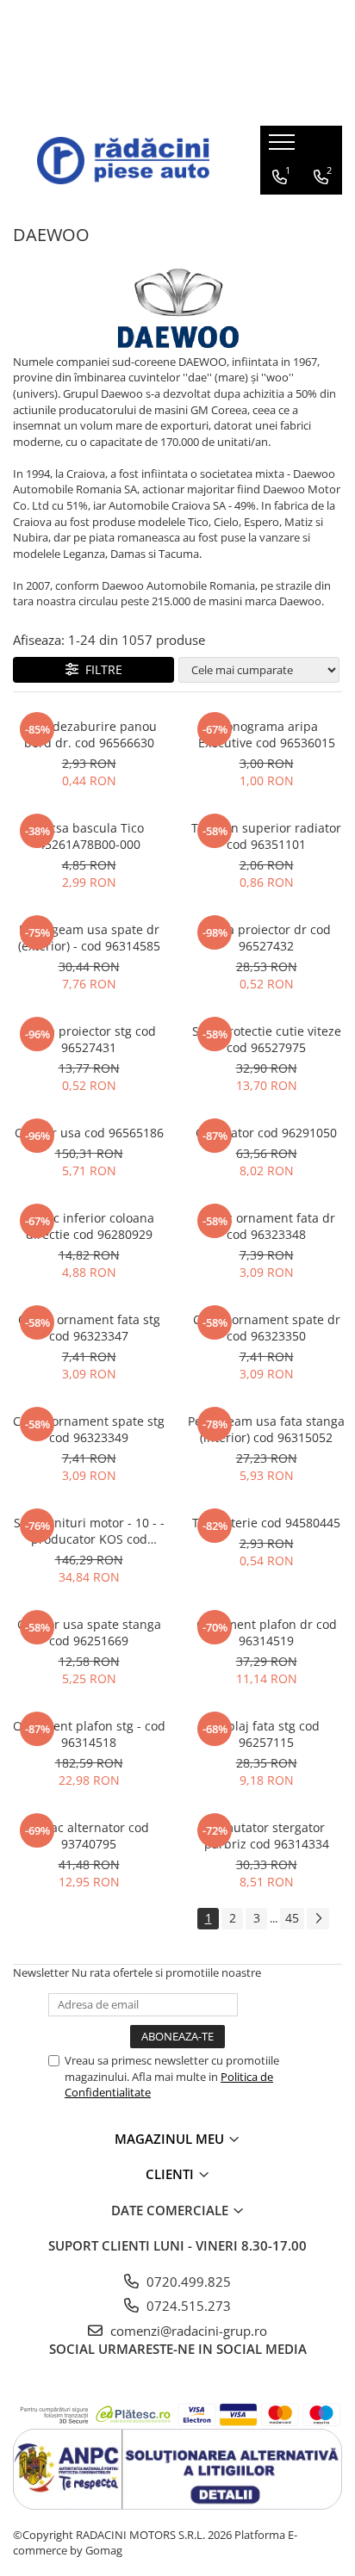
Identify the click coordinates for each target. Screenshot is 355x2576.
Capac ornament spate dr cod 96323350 (267, 1328)
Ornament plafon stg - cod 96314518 (89, 1734)
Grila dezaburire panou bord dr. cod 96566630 (89, 734)
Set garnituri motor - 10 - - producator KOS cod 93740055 (89, 1531)
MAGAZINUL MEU (171, 2139)
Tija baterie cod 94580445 (266, 1523)
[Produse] (284, 147)
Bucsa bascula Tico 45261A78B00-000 (89, 836)
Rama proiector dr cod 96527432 (266, 938)
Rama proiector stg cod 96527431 (89, 1039)
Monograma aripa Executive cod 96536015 (267, 734)
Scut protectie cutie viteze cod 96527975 (267, 1039)
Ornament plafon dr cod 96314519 (267, 1632)
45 (292, 1918)
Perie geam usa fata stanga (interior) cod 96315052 (266, 1429)
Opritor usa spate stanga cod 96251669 (89, 1632)
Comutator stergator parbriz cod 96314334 (267, 1836)
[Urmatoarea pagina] (318, 1919)
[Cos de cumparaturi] (281, 212)
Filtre (100, 669)
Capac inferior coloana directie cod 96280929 (89, 1226)
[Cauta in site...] (322, 212)
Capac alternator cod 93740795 (89, 1836)
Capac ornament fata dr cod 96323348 (266, 1226)
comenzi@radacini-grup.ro (187, 2331)
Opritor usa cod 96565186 (89, 1133)
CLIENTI (171, 2174)
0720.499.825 (187, 2282)
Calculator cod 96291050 (266, 1133)
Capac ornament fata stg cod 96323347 (89, 1328)
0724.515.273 (187, 2306)
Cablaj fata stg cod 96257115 (266, 1734)
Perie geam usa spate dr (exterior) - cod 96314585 (89, 938)
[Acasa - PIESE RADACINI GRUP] (123, 161)
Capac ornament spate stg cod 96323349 (89, 1429)
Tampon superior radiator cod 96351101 (266, 836)
